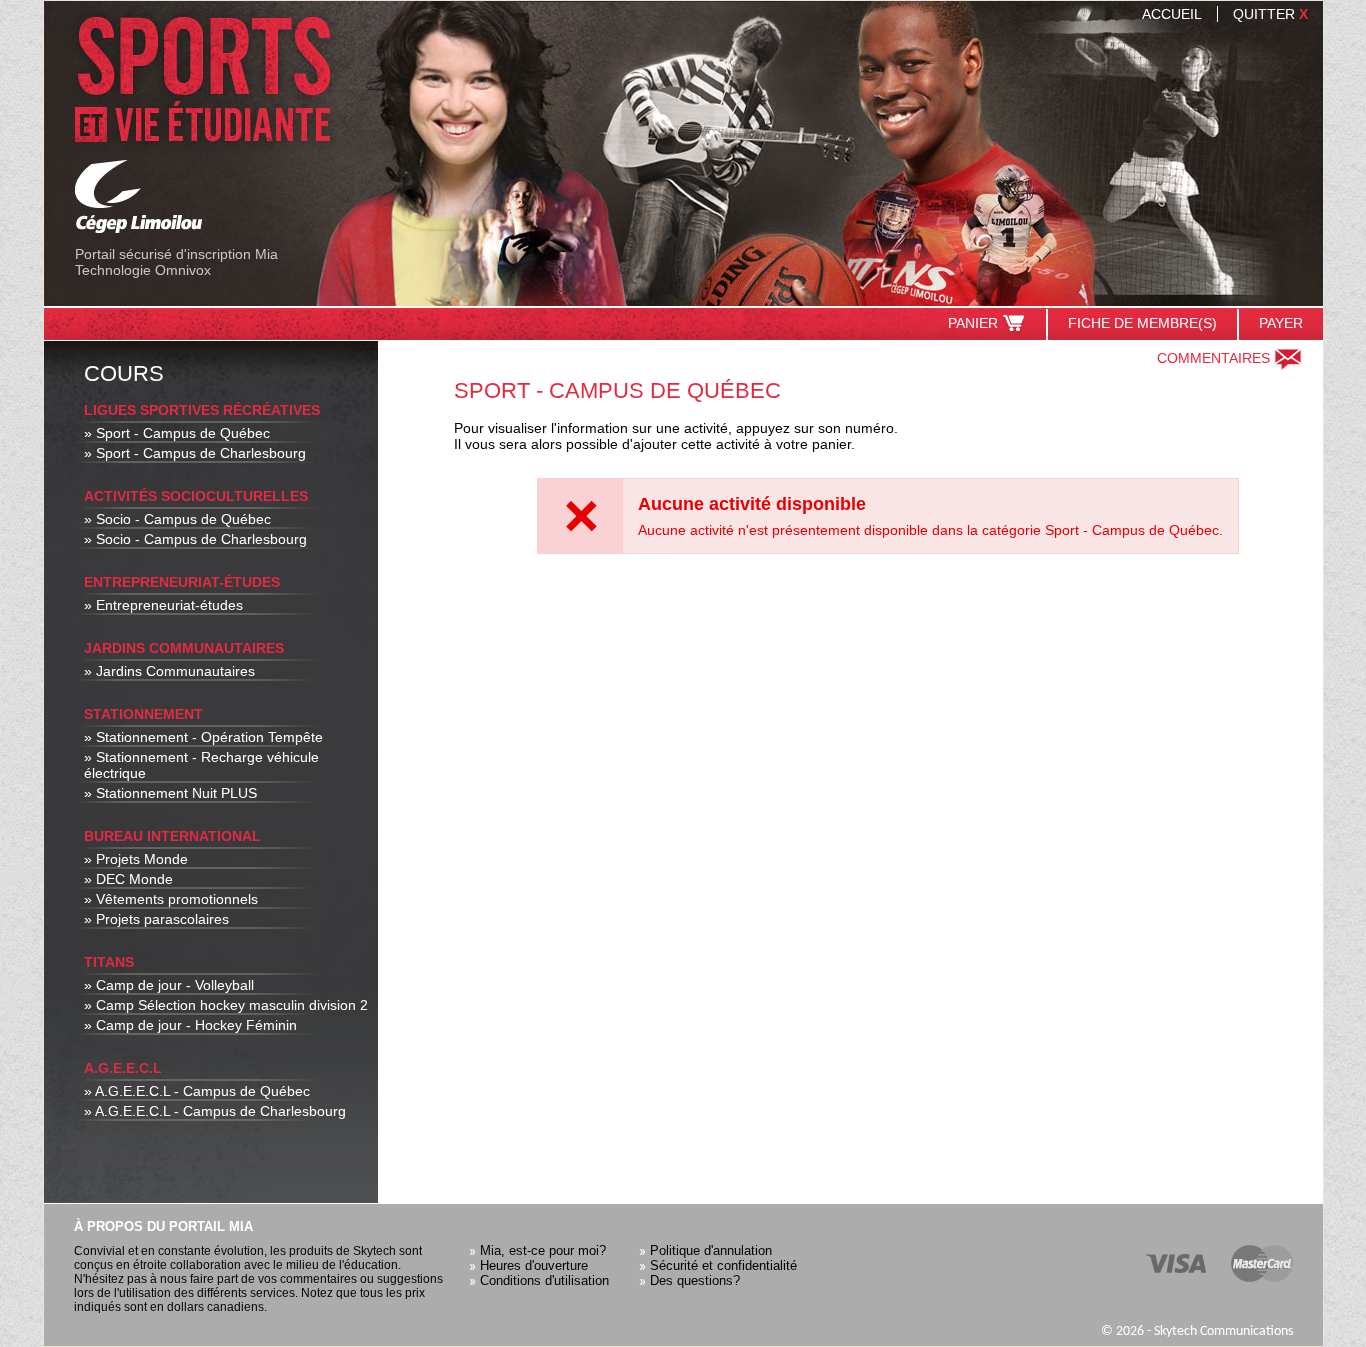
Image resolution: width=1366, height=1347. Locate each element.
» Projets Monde (136, 859)
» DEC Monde (128, 879)
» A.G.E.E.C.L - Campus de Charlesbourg (215, 1111)
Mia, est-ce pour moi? (543, 1250)
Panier (973, 323)
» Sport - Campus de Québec (177, 433)
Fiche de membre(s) (1142, 323)
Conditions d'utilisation (544, 1280)
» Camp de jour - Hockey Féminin (190, 1025)
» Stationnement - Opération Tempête (203, 737)
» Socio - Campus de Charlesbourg (195, 539)
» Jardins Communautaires (169, 671)
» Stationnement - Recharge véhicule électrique (201, 765)
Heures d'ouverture (534, 1265)
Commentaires (1213, 358)
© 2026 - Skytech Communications (1197, 1331)
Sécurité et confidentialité (723, 1265)
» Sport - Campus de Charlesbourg (195, 453)
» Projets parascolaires (156, 919)
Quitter (1270, 14)
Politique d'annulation (711, 1250)
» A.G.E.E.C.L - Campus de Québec (197, 1091)
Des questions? (695, 1280)
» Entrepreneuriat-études (163, 605)
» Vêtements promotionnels (171, 899)
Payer (1281, 323)
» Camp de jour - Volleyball (169, 985)
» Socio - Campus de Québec (177, 519)
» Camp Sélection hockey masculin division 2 (226, 1005)
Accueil (1172, 14)
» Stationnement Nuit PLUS (170, 793)
